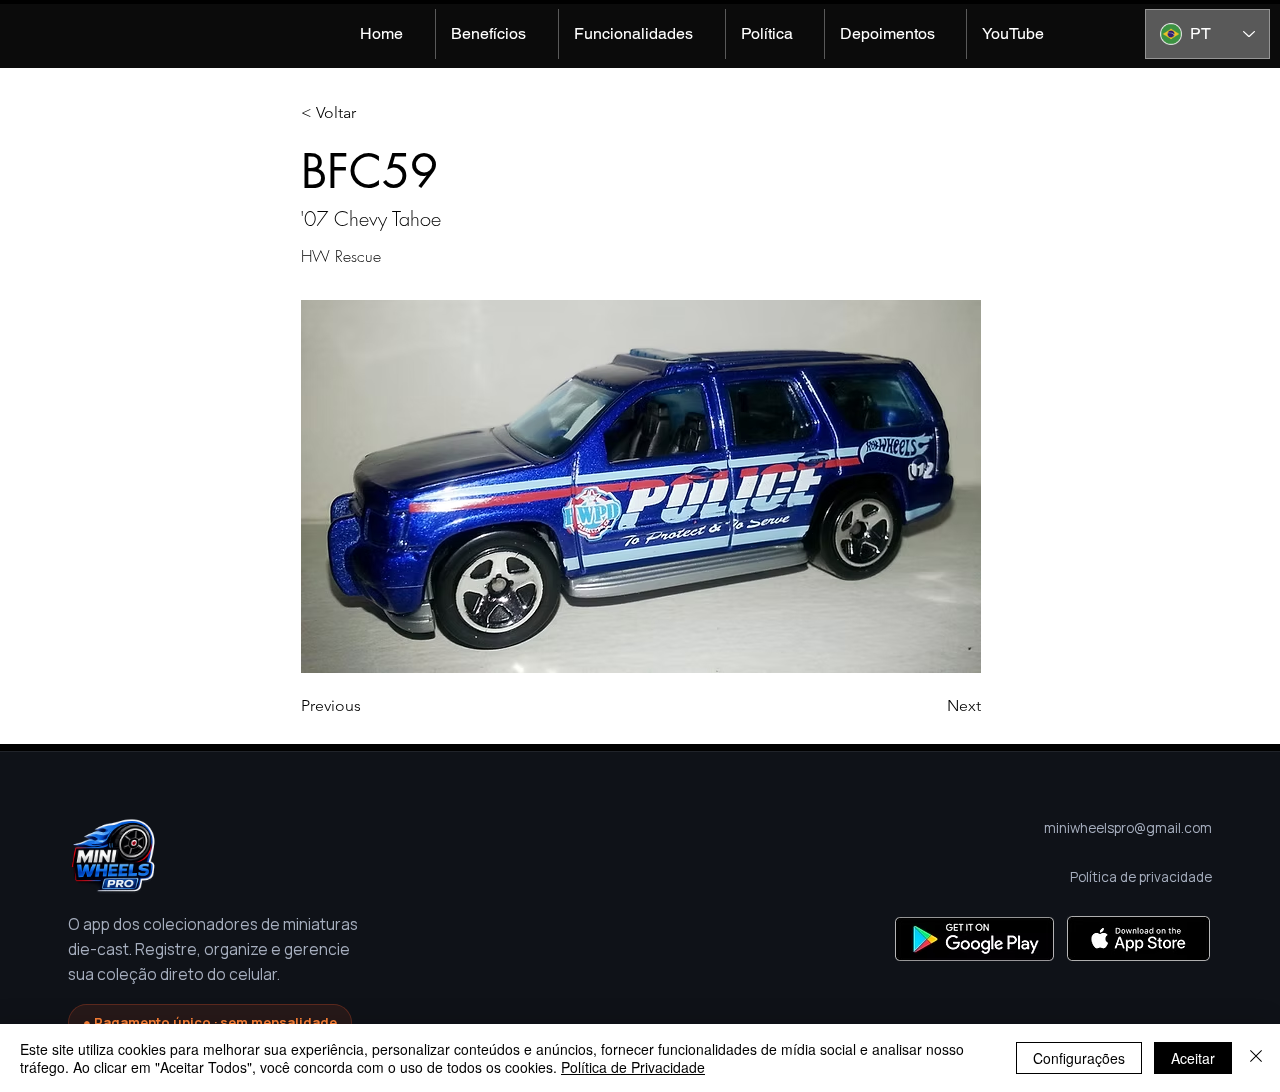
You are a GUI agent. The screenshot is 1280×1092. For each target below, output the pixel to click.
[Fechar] (1256, 1058)
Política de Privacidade (633, 1067)
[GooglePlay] (974, 938)
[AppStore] (1138, 938)
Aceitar (1193, 1058)
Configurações (1079, 1058)
